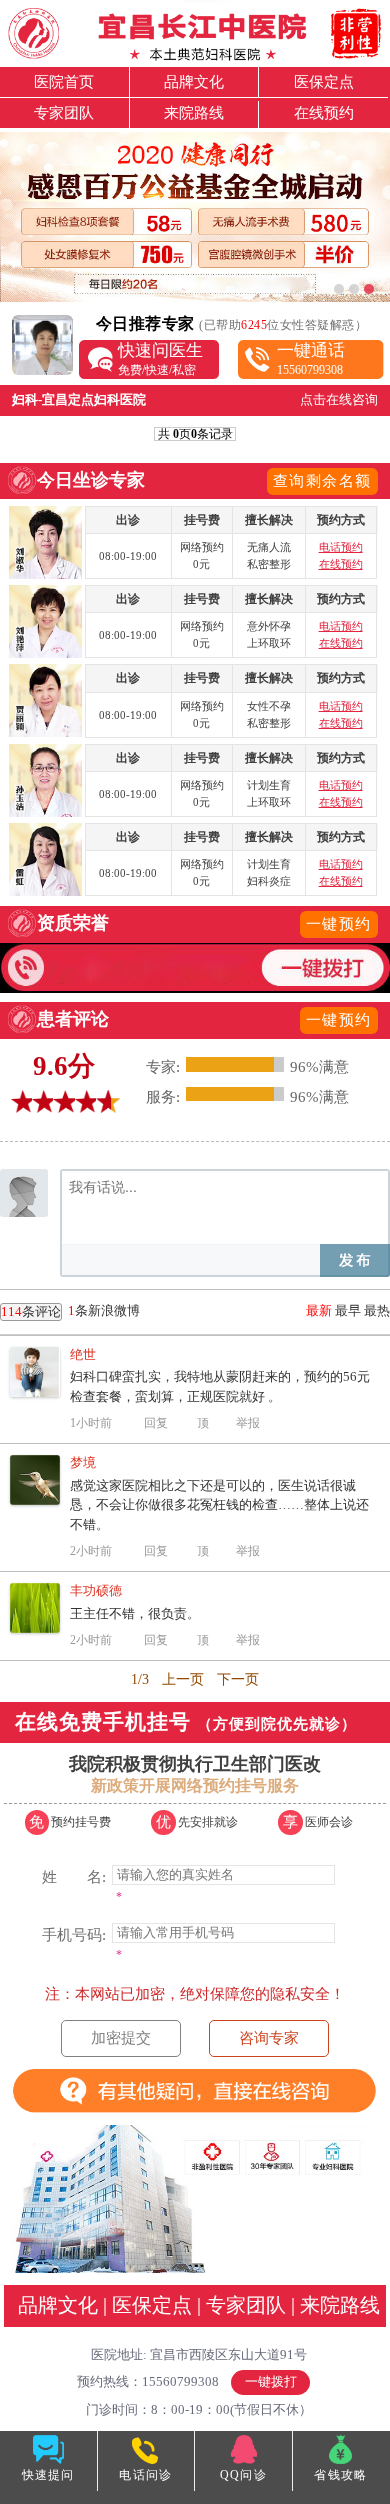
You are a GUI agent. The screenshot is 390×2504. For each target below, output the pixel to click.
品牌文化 (194, 82)
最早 (348, 1310)
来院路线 (194, 113)
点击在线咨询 (339, 399)
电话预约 (341, 547)
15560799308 (311, 358)
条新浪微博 (70, 1311)
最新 (319, 1310)
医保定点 (324, 82)
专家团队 (64, 113)
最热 (377, 1310)
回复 (156, 1423)
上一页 (183, 1679)
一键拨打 (271, 2381)
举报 (248, 1423)
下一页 (238, 1679)
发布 (355, 1260)
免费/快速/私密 (160, 358)
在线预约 (324, 113)
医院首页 (64, 82)
